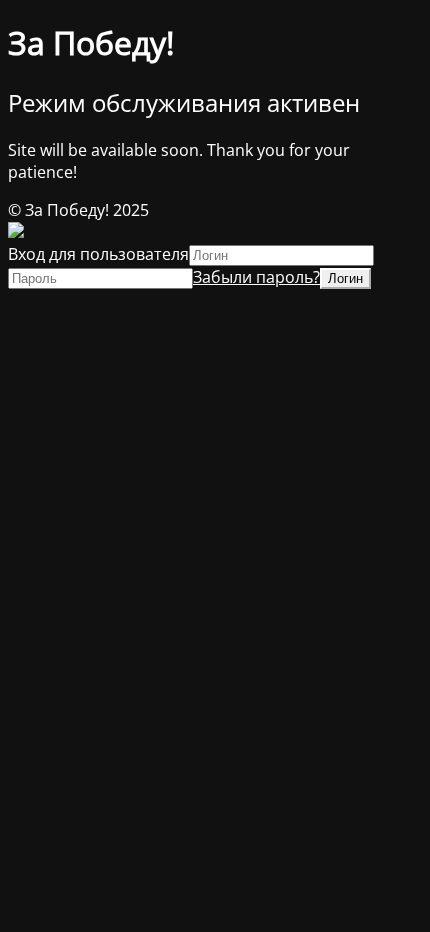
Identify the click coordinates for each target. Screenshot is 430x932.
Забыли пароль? (256, 277)
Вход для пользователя (98, 254)
